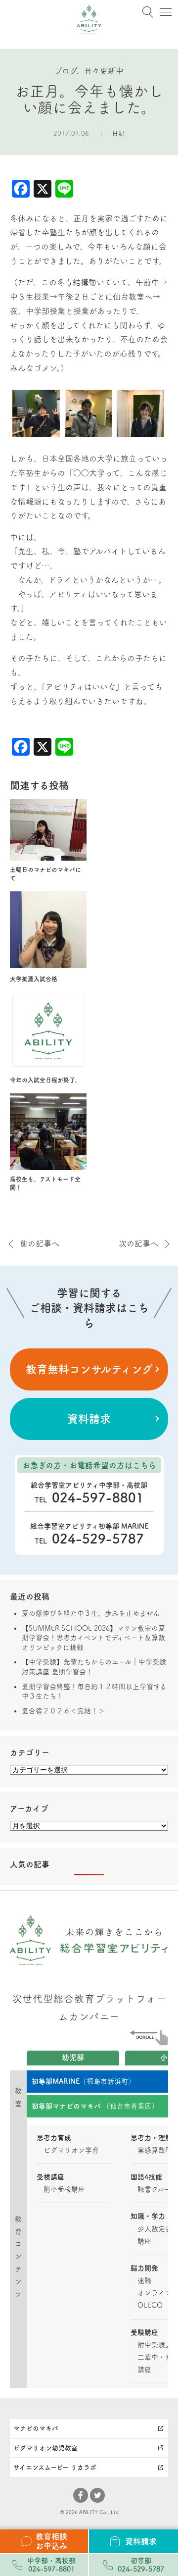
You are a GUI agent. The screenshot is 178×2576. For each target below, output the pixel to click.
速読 (144, 2280)
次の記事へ (138, 1243)
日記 (118, 133)
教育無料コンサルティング (89, 1369)
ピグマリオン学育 (71, 2150)
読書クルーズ (157, 2189)
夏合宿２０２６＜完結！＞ (63, 1711)
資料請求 (89, 1419)
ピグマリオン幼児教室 (45, 2448)
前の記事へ (40, 1243)
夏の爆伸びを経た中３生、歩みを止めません (91, 1613)
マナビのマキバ (36, 2428)
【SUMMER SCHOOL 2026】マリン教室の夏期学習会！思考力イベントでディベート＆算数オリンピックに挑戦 (93, 1638)
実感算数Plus (158, 2150)
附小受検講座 (64, 2189)
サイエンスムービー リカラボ (55, 2467)
